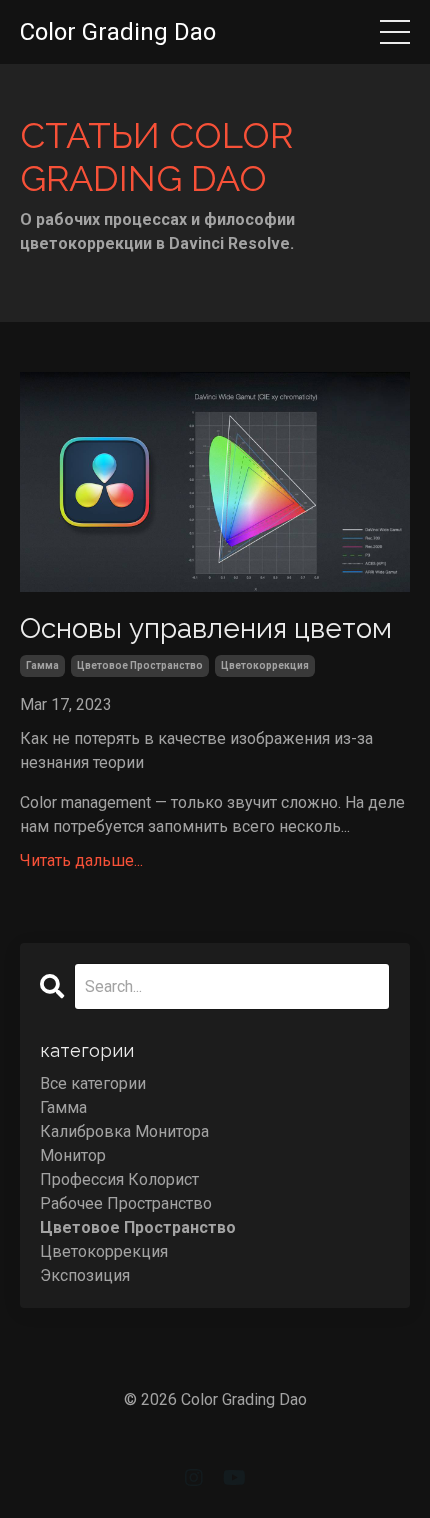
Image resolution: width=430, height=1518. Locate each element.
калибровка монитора (124, 1131)
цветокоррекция (265, 665)
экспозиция (85, 1275)
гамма (42, 665)
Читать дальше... (81, 860)
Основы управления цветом (206, 628)
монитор (73, 1155)
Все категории (93, 1083)
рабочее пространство (126, 1203)
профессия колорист (119, 1179)
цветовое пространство (140, 665)
